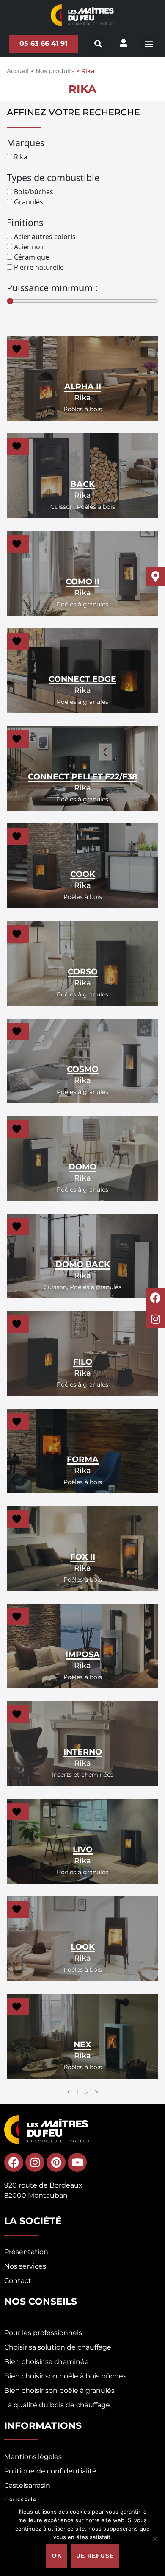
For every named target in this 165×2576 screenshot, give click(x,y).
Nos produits (55, 71)
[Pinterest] (56, 2162)
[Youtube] (77, 2162)
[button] (149, 43)
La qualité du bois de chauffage (57, 2405)
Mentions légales (33, 2457)
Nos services (25, 2266)
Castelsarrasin (27, 2485)
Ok (57, 2556)
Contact (18, 2281)
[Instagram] (35, 2162)
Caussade (21, 2500)
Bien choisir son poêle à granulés (59, 2390)
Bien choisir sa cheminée (47, 2362)
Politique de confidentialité (50, 2471)
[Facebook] (14, 2162)
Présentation (26, 2252)
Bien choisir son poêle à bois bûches (65, 2376)
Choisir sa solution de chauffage (58, 2347)
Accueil (18, 71)
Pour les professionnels (43, 2333)
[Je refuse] (154, 2539)
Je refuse (95, 2556)
